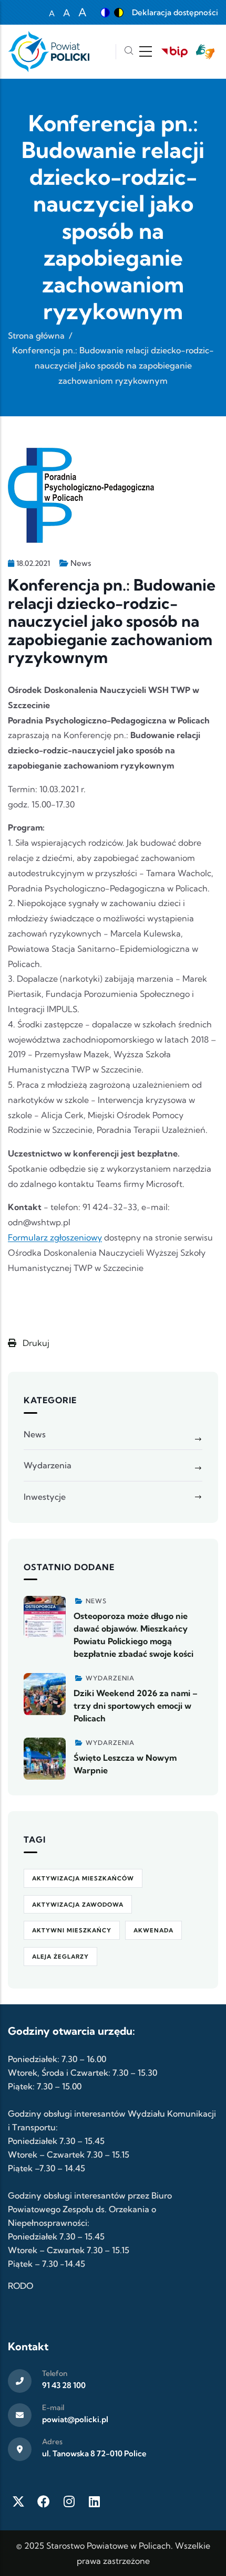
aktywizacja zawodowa (78, 1905)
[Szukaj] (129, 52)
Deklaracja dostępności (175, 12)
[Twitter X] (18, 2501)
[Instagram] (69, 2501)
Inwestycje (45, 1497)
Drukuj (35, 1343)
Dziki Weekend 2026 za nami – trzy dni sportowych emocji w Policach (136, 1706)
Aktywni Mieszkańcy (72, 1930)
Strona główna (36, 335)
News (81, 563)
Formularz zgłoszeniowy (55, 1237)
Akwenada (153, 1930)
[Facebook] (44, 2501)
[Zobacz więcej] (45, 1617)
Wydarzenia (48, 1465)
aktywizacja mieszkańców (83, 1878)
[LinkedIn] (94, 2501)
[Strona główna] (49, 52)
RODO (20, 2286)
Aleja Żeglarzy (60, 1957)
